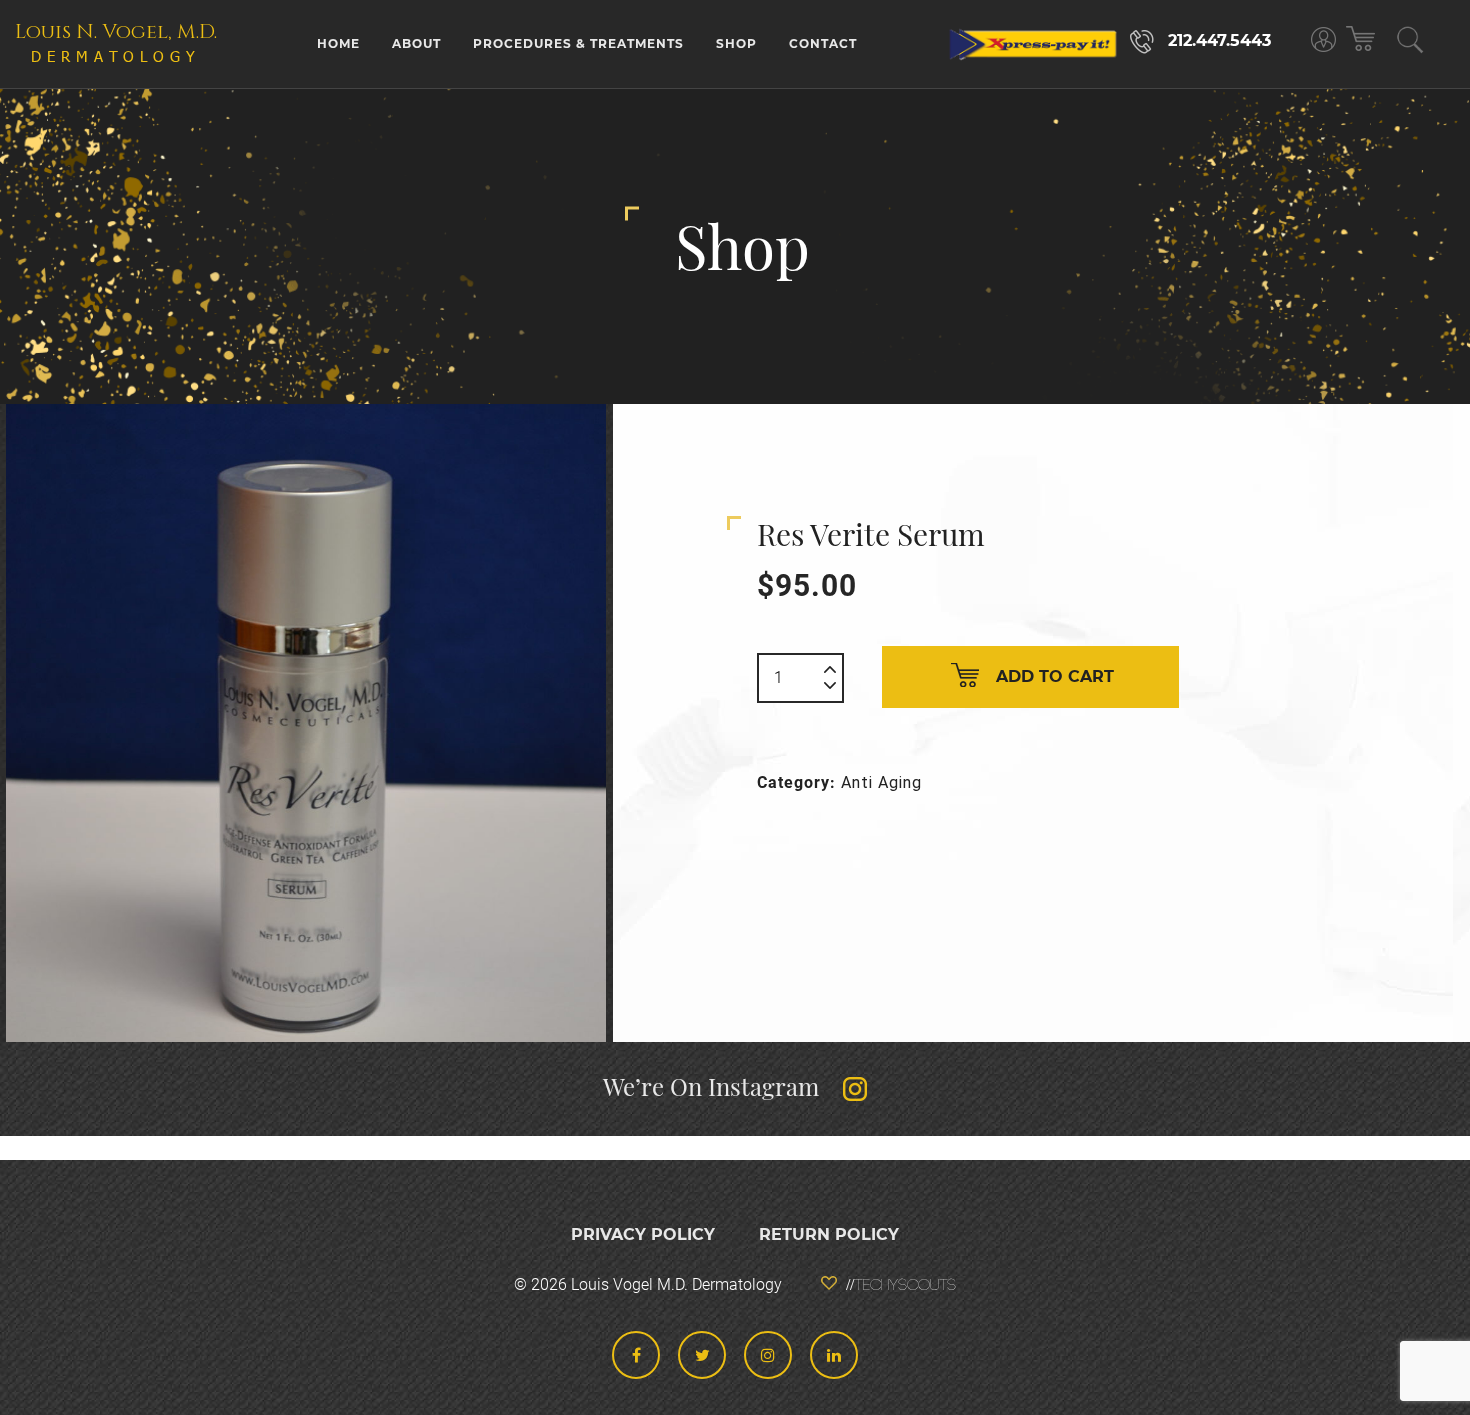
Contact (823, 43)
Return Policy (829, 1234)
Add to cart (1055, 676)
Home (338, 43)
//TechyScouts (901, 1285)
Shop (736, 43)
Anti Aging (881, 782)
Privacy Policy (643, 1234)
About (416, 43)
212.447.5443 (1219, 40)
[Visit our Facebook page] (636, 1355)
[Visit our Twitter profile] (702, 1355)
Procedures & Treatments (578, 43)
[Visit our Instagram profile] (768, 1355)
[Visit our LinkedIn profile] (834, 1355)
